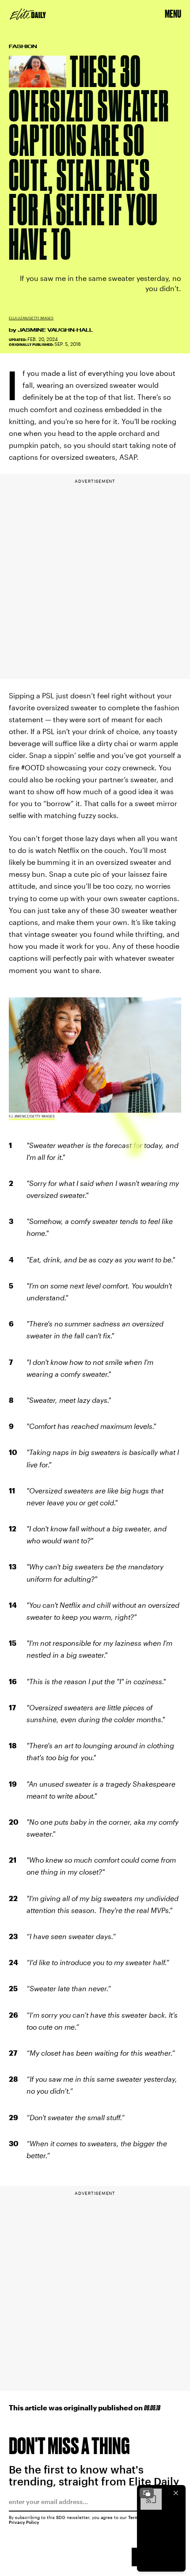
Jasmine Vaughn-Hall (55, 330)
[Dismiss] (176, 2493)
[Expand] (147, 2493)
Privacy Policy (24, 2522)
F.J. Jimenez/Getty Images (32, 1116)
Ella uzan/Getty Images (31, 318)
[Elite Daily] (28, 14)
